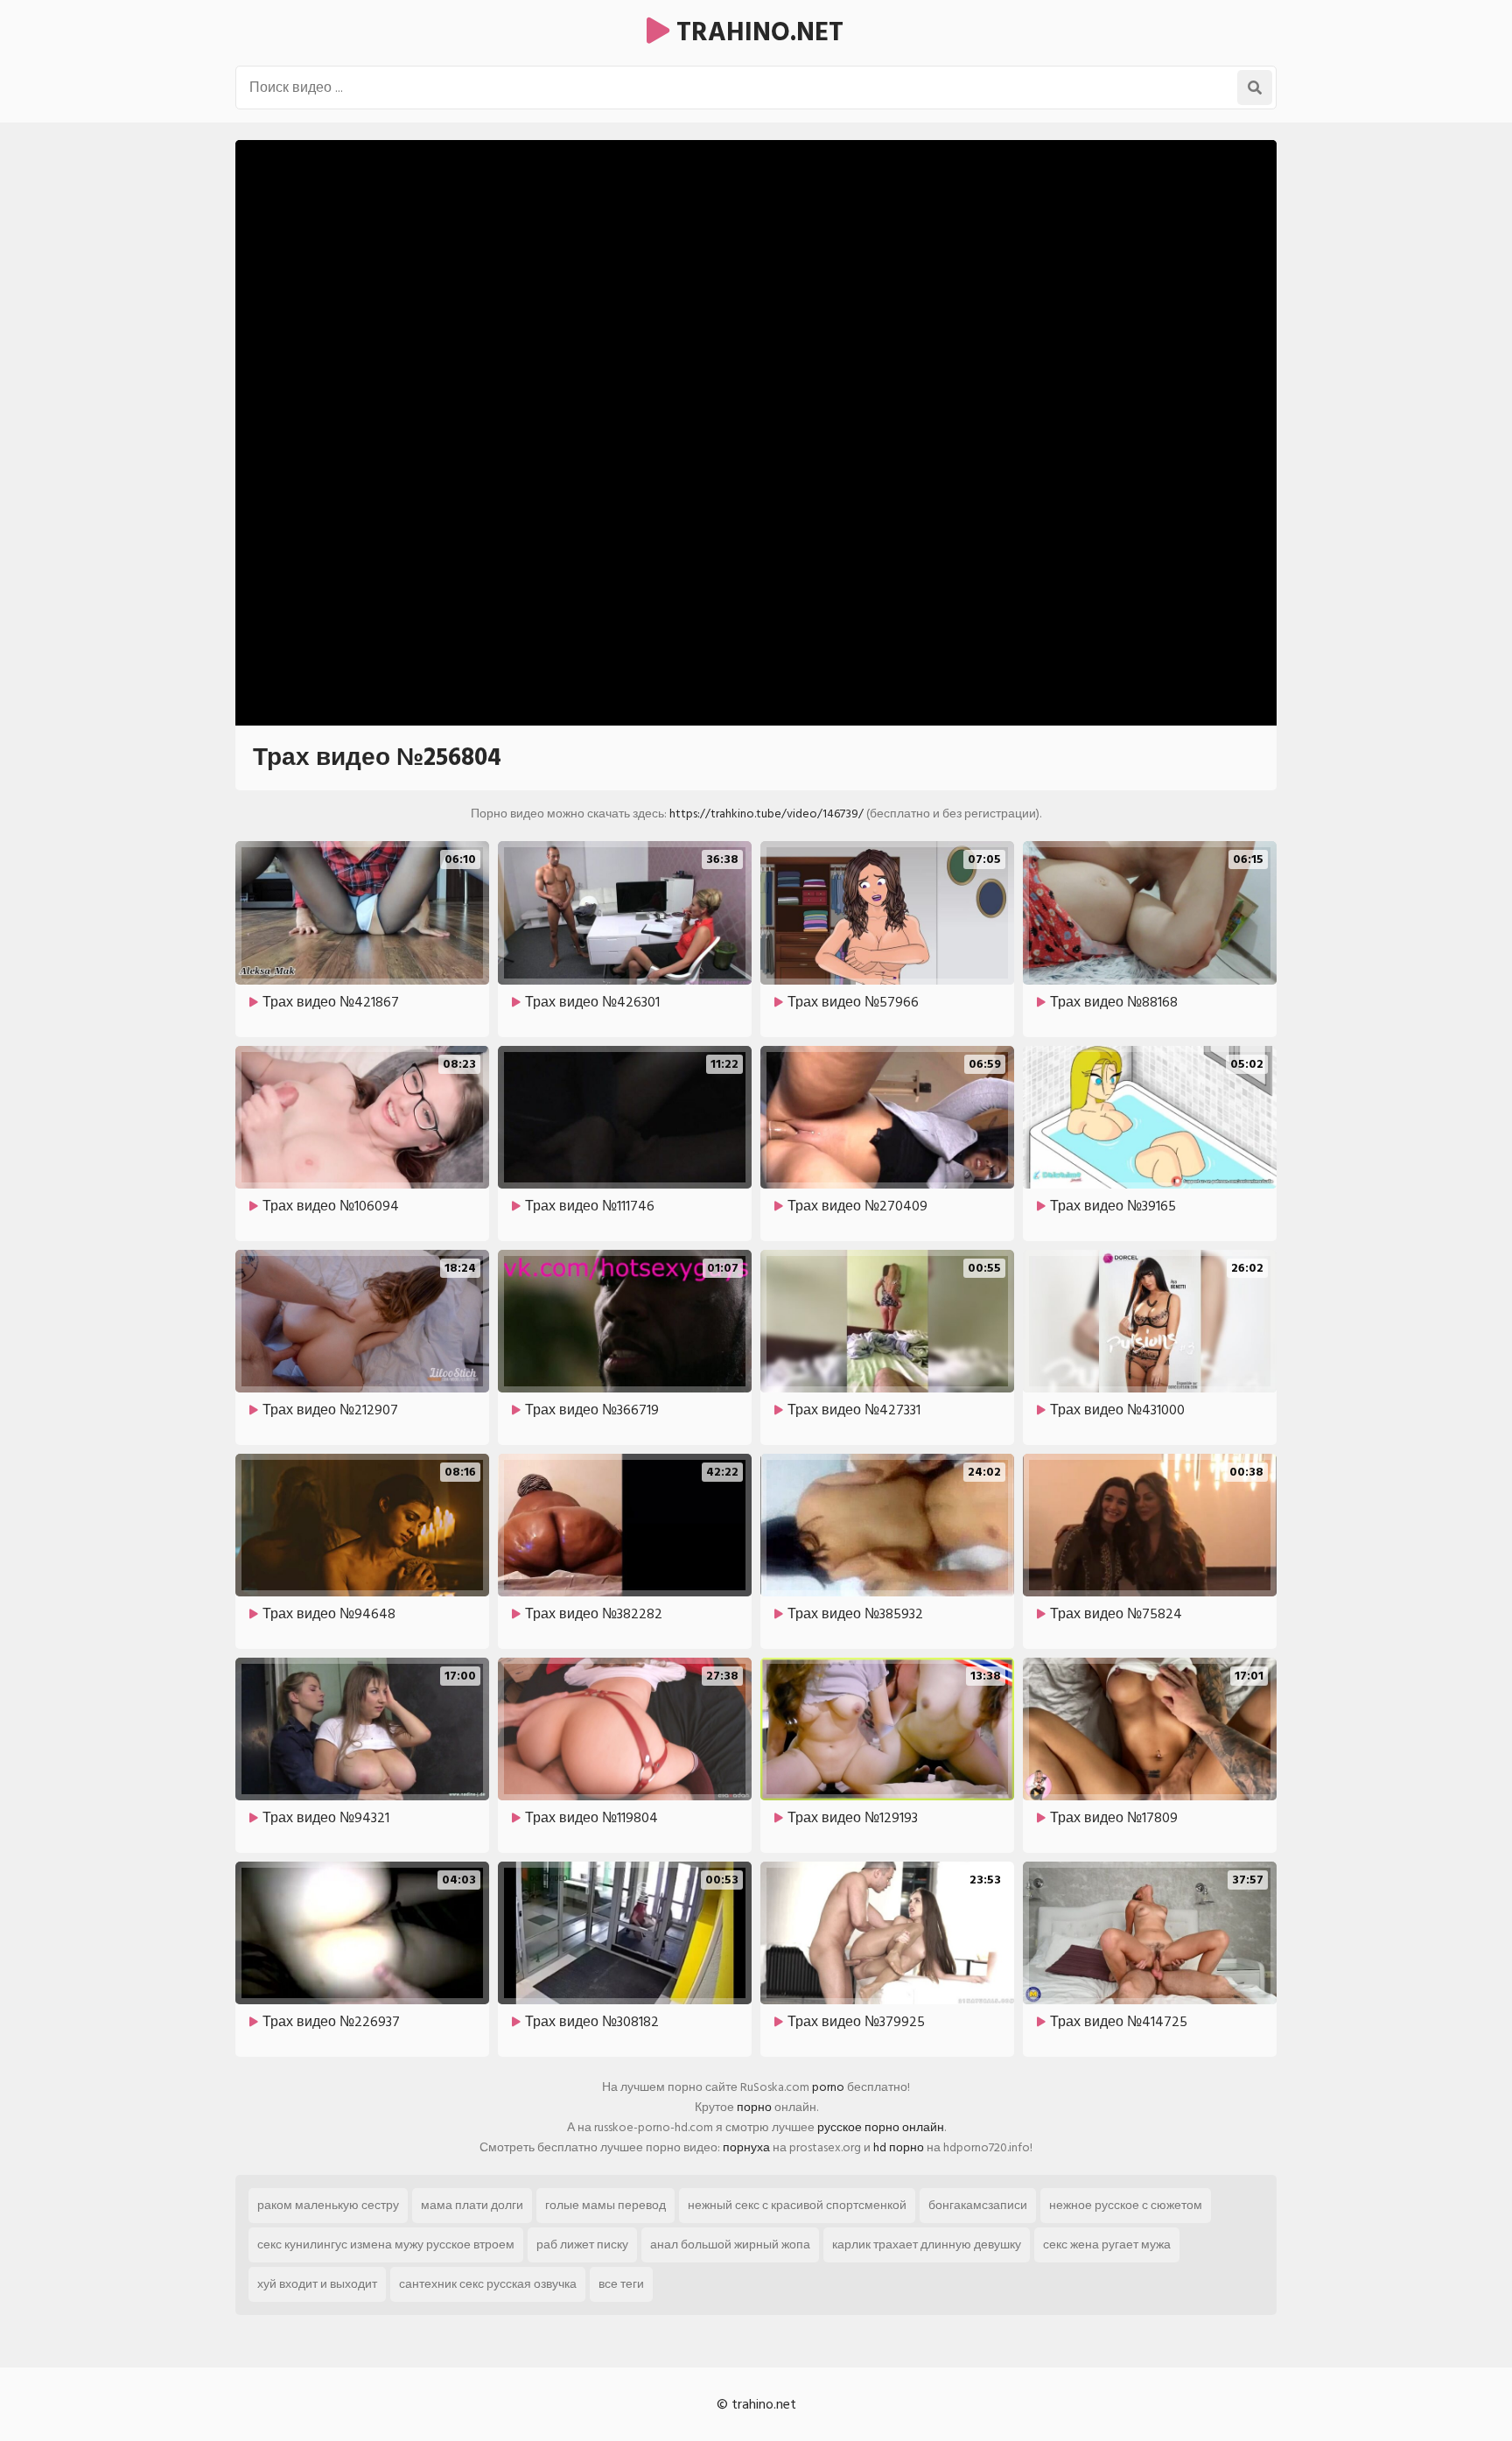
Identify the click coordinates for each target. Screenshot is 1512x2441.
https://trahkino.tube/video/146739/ (766, 814)
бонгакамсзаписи (978, 2205)
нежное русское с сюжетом (1126, 2205)
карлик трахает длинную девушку (927, 2245)
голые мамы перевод (605, 2205)
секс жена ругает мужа (1107, 2245)
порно (754, 2107)
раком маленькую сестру (328, 2205)
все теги (621, 2284)
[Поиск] (1255, 88)
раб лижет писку (582, 2245)
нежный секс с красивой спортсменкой (797, 2205)
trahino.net (756, 32)
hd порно (899, 2147)
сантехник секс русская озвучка (488, 2284)
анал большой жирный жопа (730, 2245)
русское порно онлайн (881, 2127)
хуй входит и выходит (317, 2284)
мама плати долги (472, 2205)
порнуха (746, 2147)
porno (828, 2087)
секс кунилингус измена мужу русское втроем (386, 2245)
